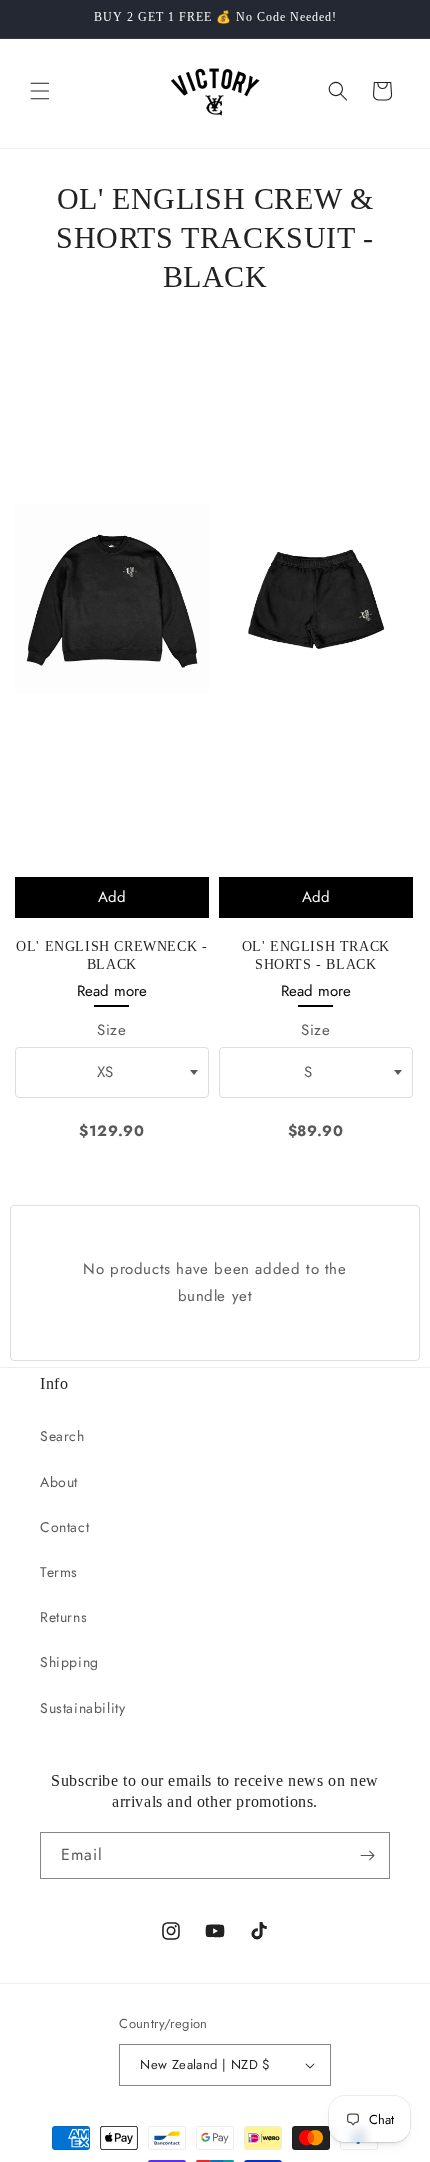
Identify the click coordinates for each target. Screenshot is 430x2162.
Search (62, 1436)
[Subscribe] (367, 1855)
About (59, 1482)
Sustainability (82, 1708)
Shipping (69, 1662)
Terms (59, 1572)
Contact (64, 1527)
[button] (40, 91)
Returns (63, 1617)
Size (111, 1030)
